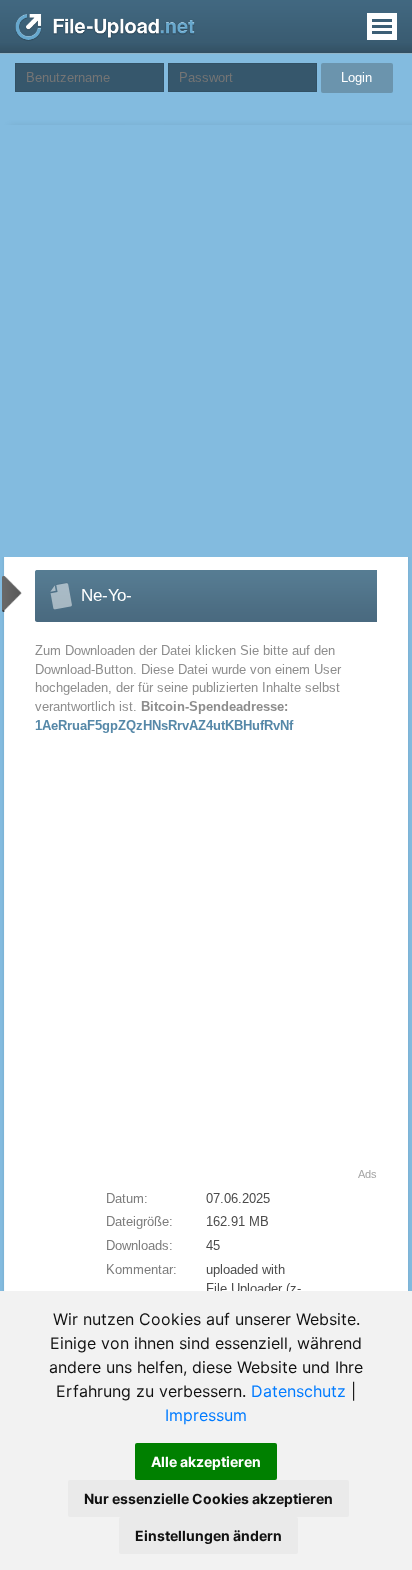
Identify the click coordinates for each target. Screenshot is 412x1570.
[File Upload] (105, 36)
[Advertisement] (206, 341)
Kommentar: (141, 1269)
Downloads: (139, 1245)
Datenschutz (298, 1391)
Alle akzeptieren (206, 1461)
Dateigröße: (139, 1221)
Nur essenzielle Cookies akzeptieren (208, 1498)
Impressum (206, 1415)
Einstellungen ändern (208, 1535)
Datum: (127, 1198)
